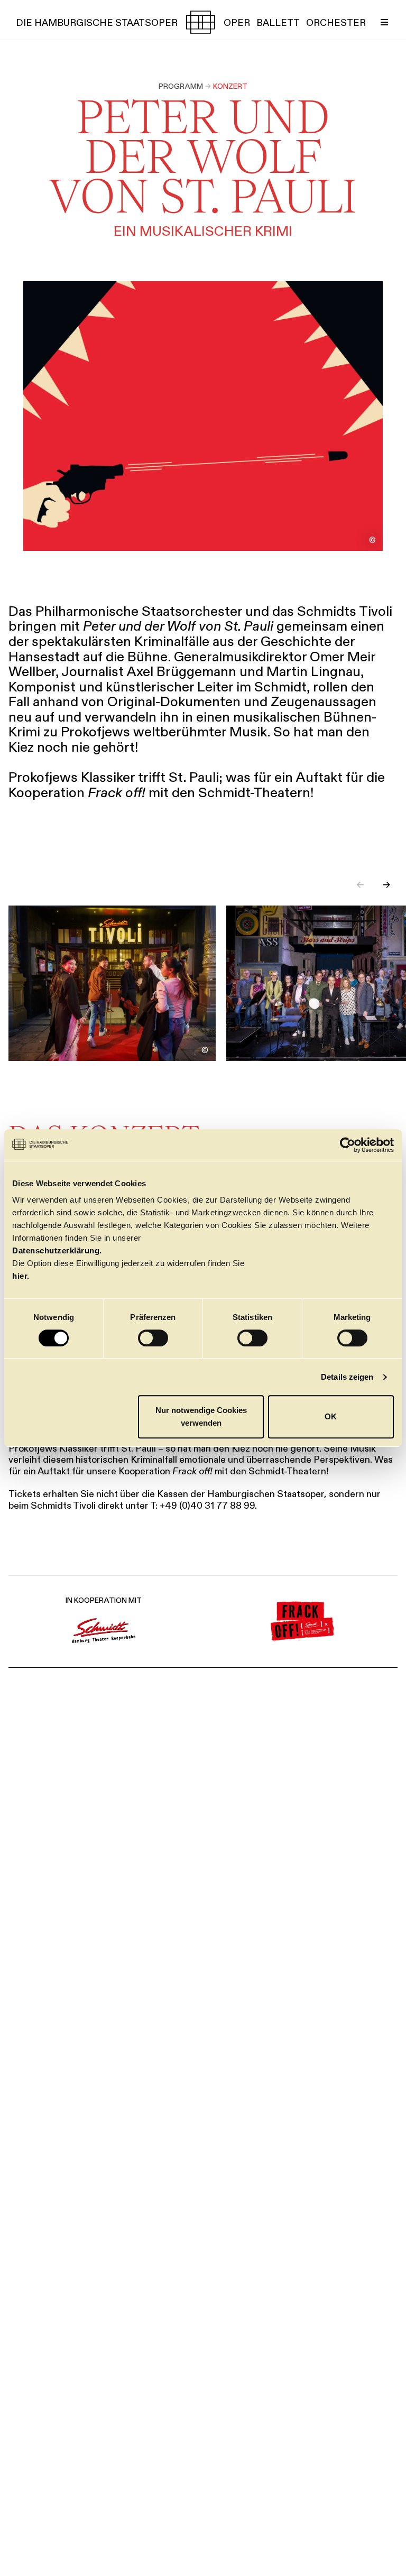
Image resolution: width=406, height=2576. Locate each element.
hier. (21, 1276)
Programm (181, 86)
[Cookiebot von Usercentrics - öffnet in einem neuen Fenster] (348, 1145)
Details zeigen (347, 1377)
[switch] (153, 1338)
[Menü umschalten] (384, 22)
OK (331, 1416)
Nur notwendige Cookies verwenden (201, 1416)
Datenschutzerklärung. (57, 1250)
